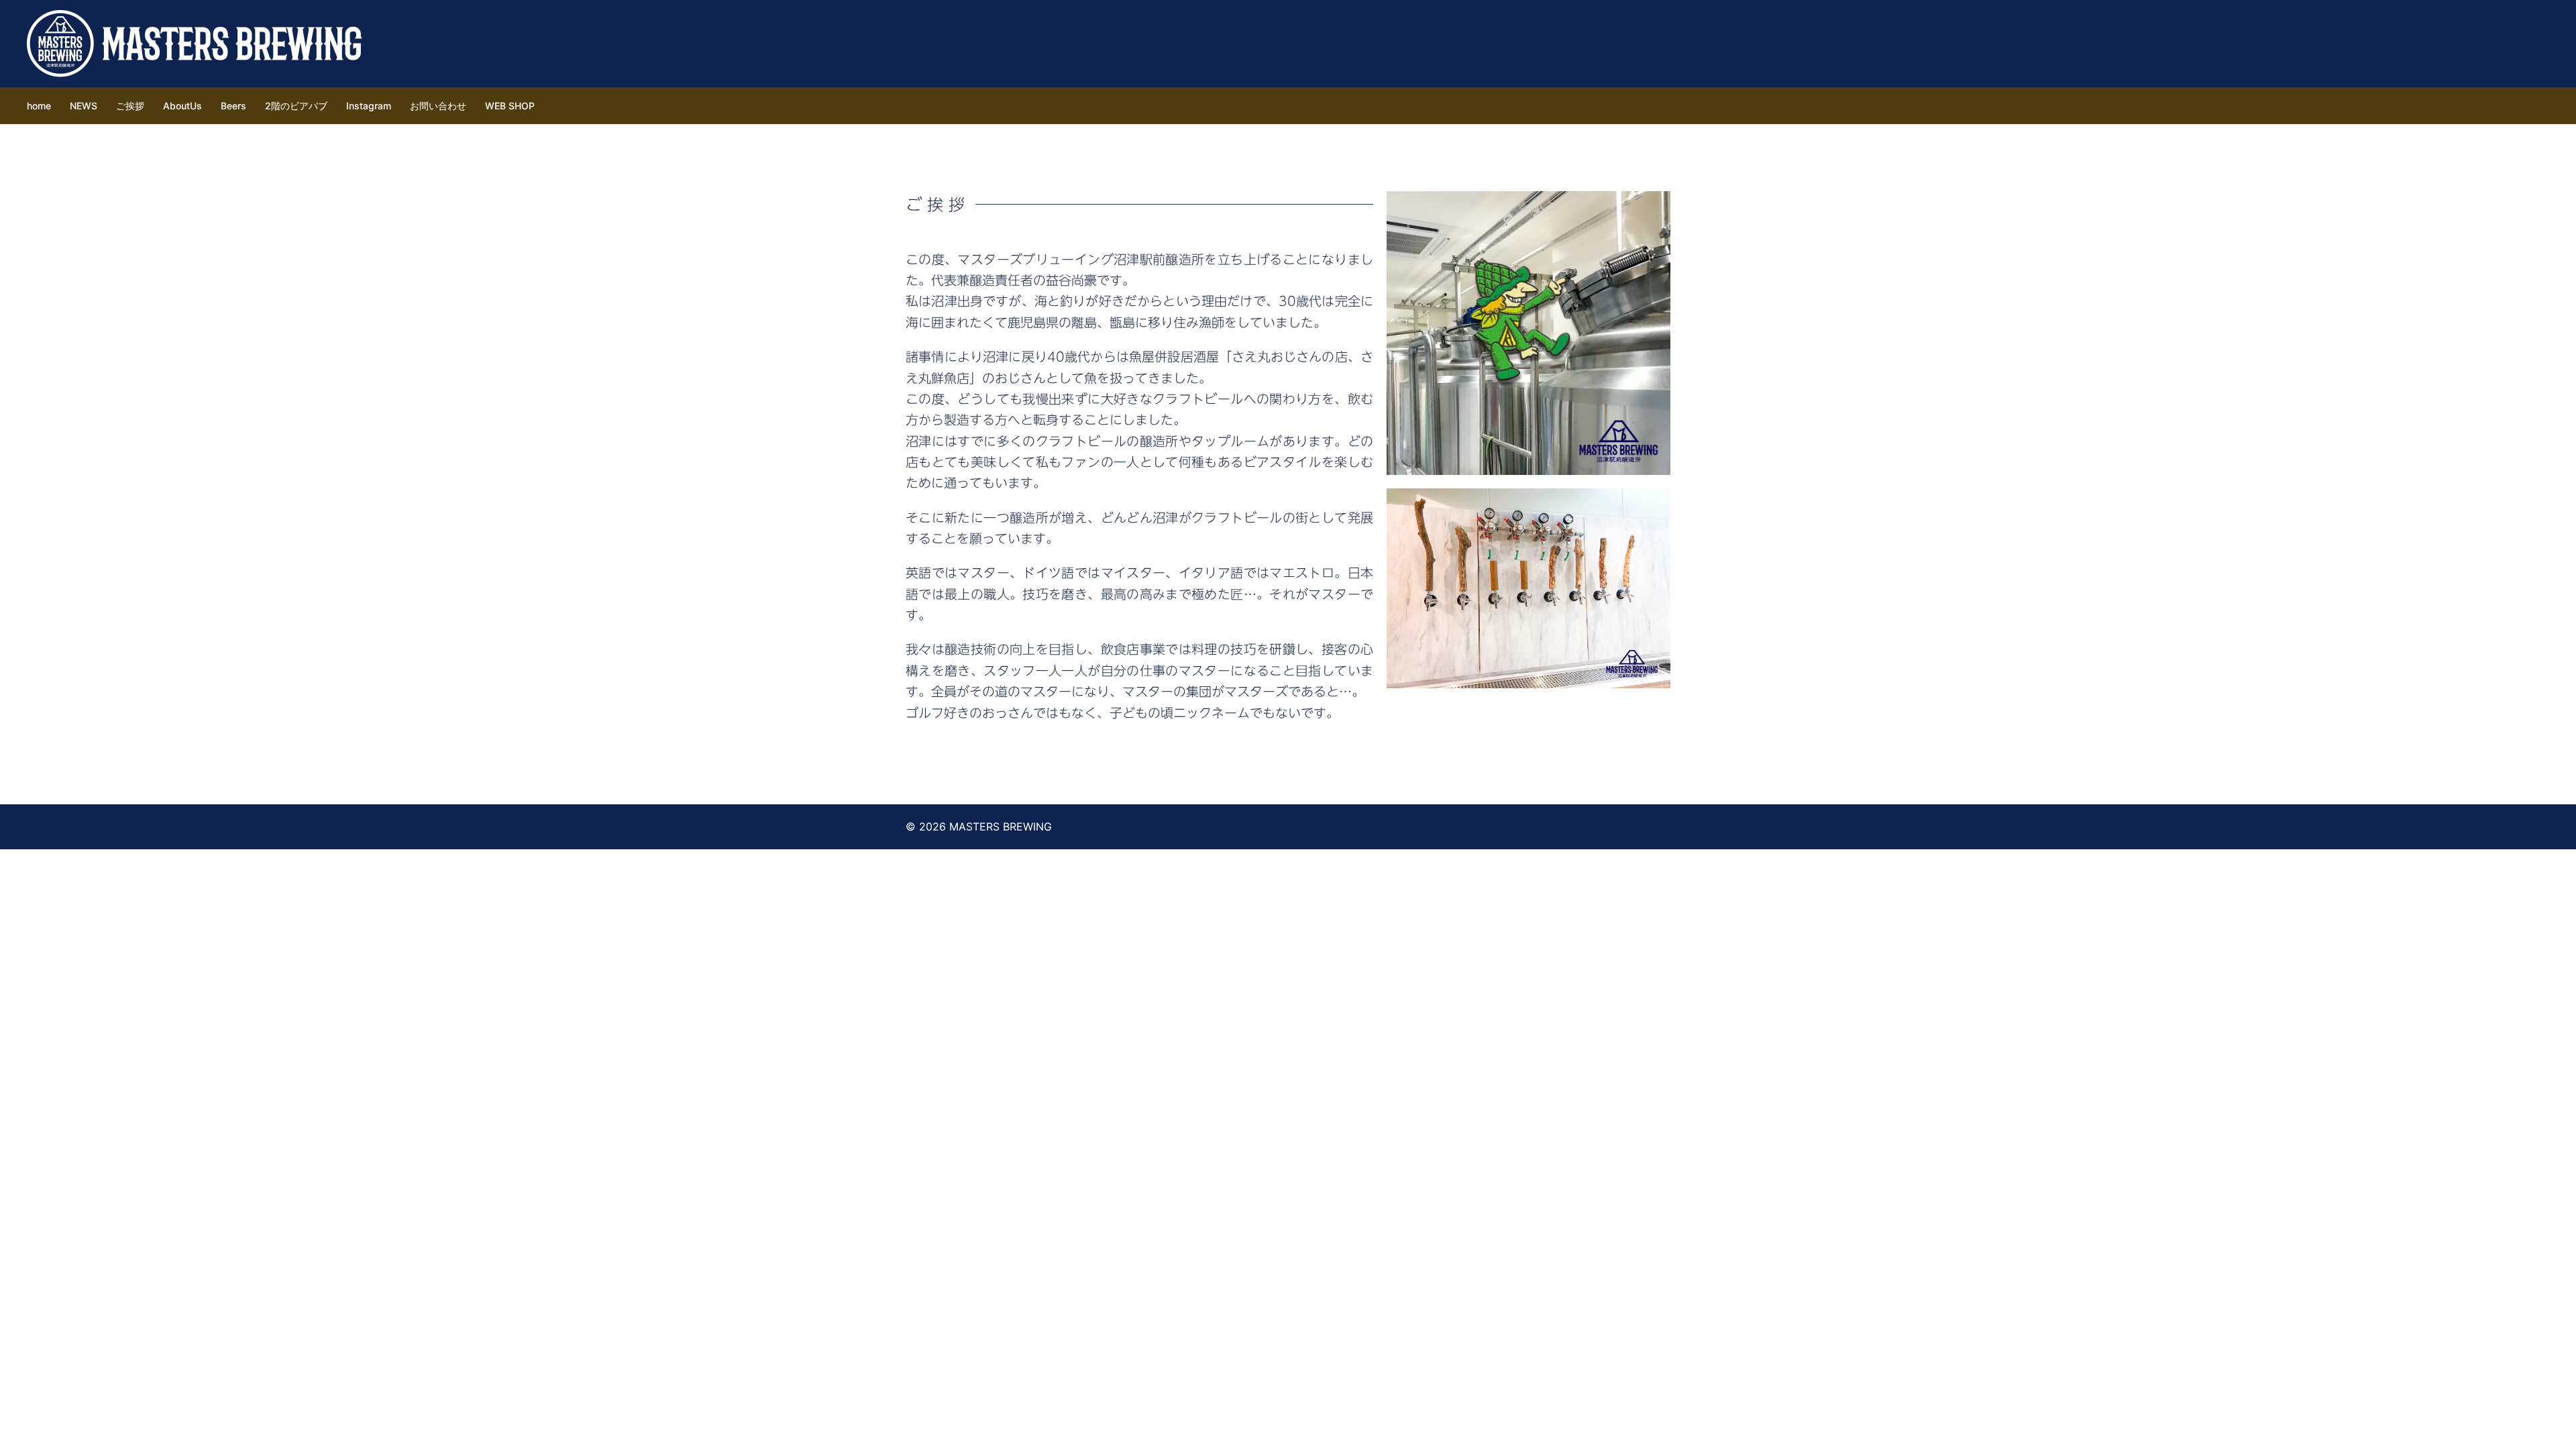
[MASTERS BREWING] (195, 42)
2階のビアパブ (296, 106)
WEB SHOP (510, 106)
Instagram (369, 106)
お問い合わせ (438, 106)
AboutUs (182, 106)
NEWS (84, 106)
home (39, 106)
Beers (233, 106)
